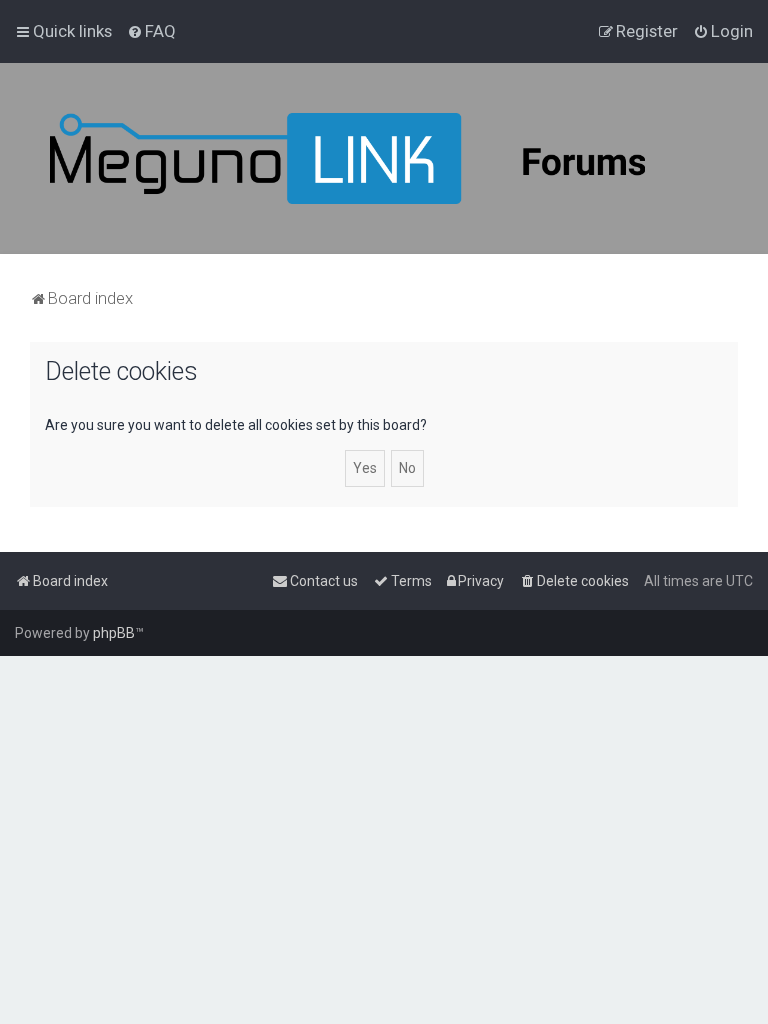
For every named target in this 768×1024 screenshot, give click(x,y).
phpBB (114, 633)
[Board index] (400, 158)
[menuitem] (151, 31)
